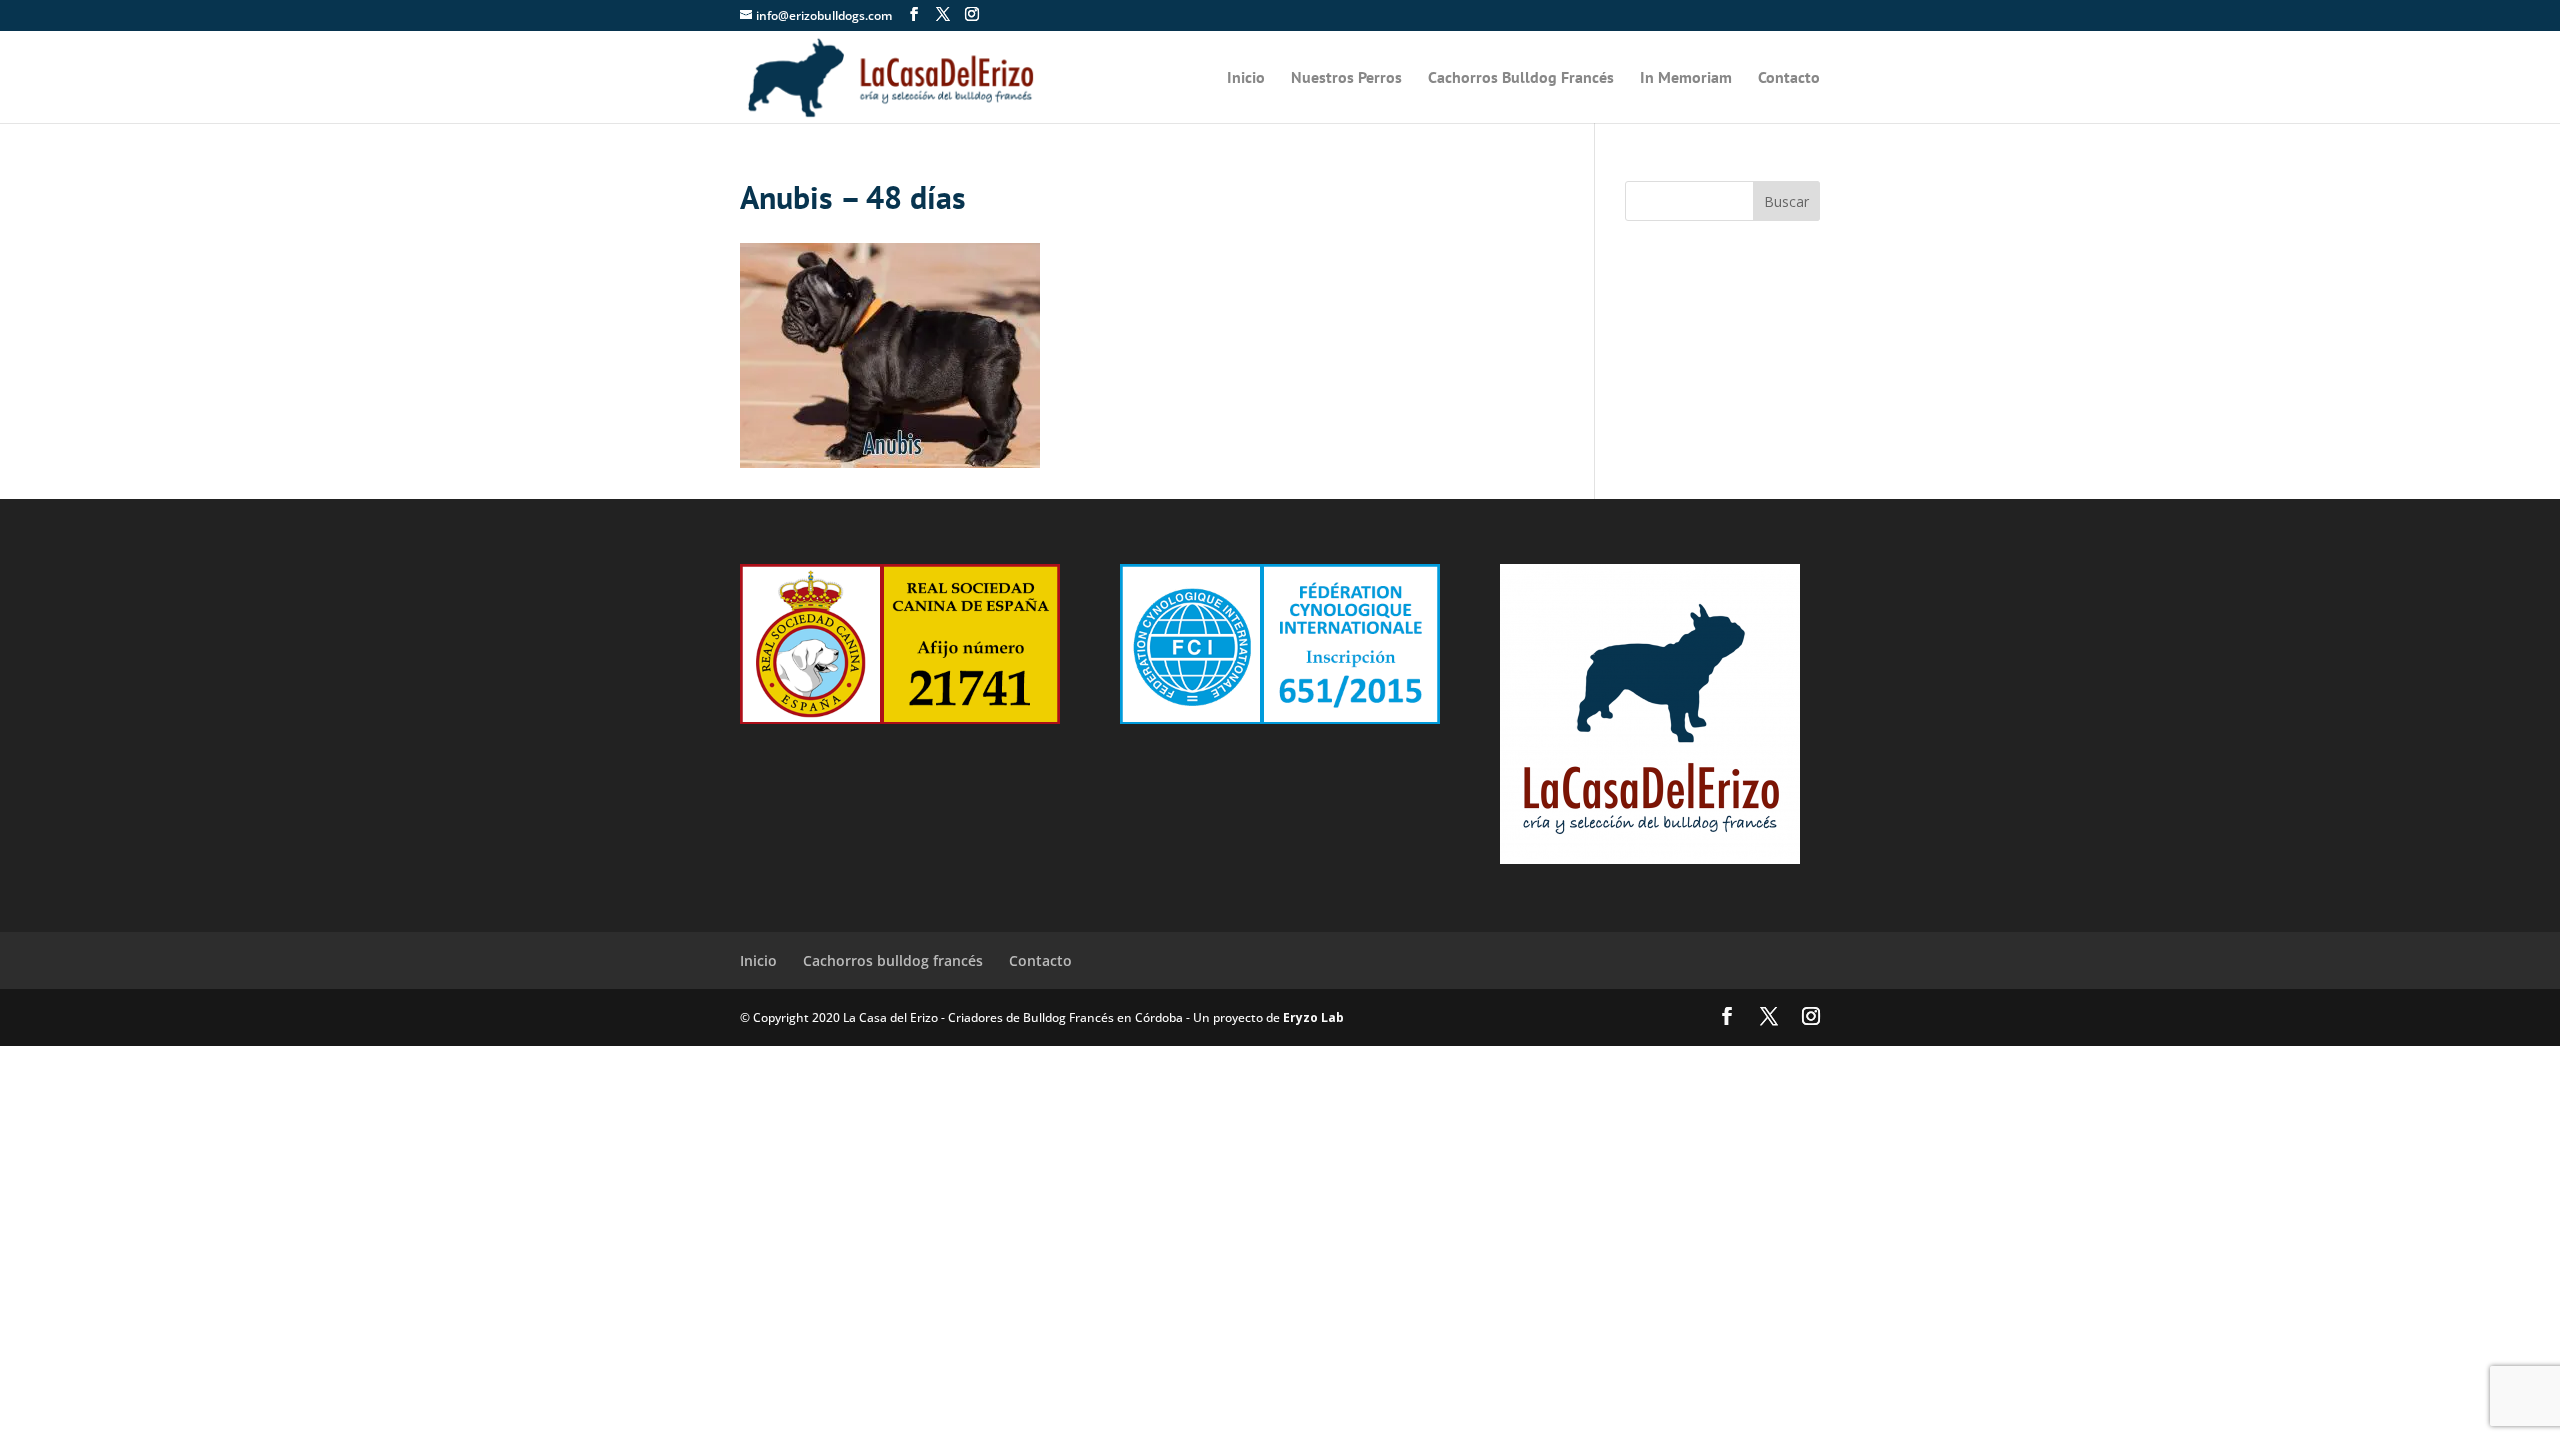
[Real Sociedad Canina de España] (900, 718)
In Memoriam (1686, 78)
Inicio (1246, 78)
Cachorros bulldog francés (893, 960)
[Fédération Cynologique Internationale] (1280, 718)
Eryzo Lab (1313, 1017)
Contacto (1789, 78)
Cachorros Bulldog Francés (1521, 78)
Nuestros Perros (1346, 78)
